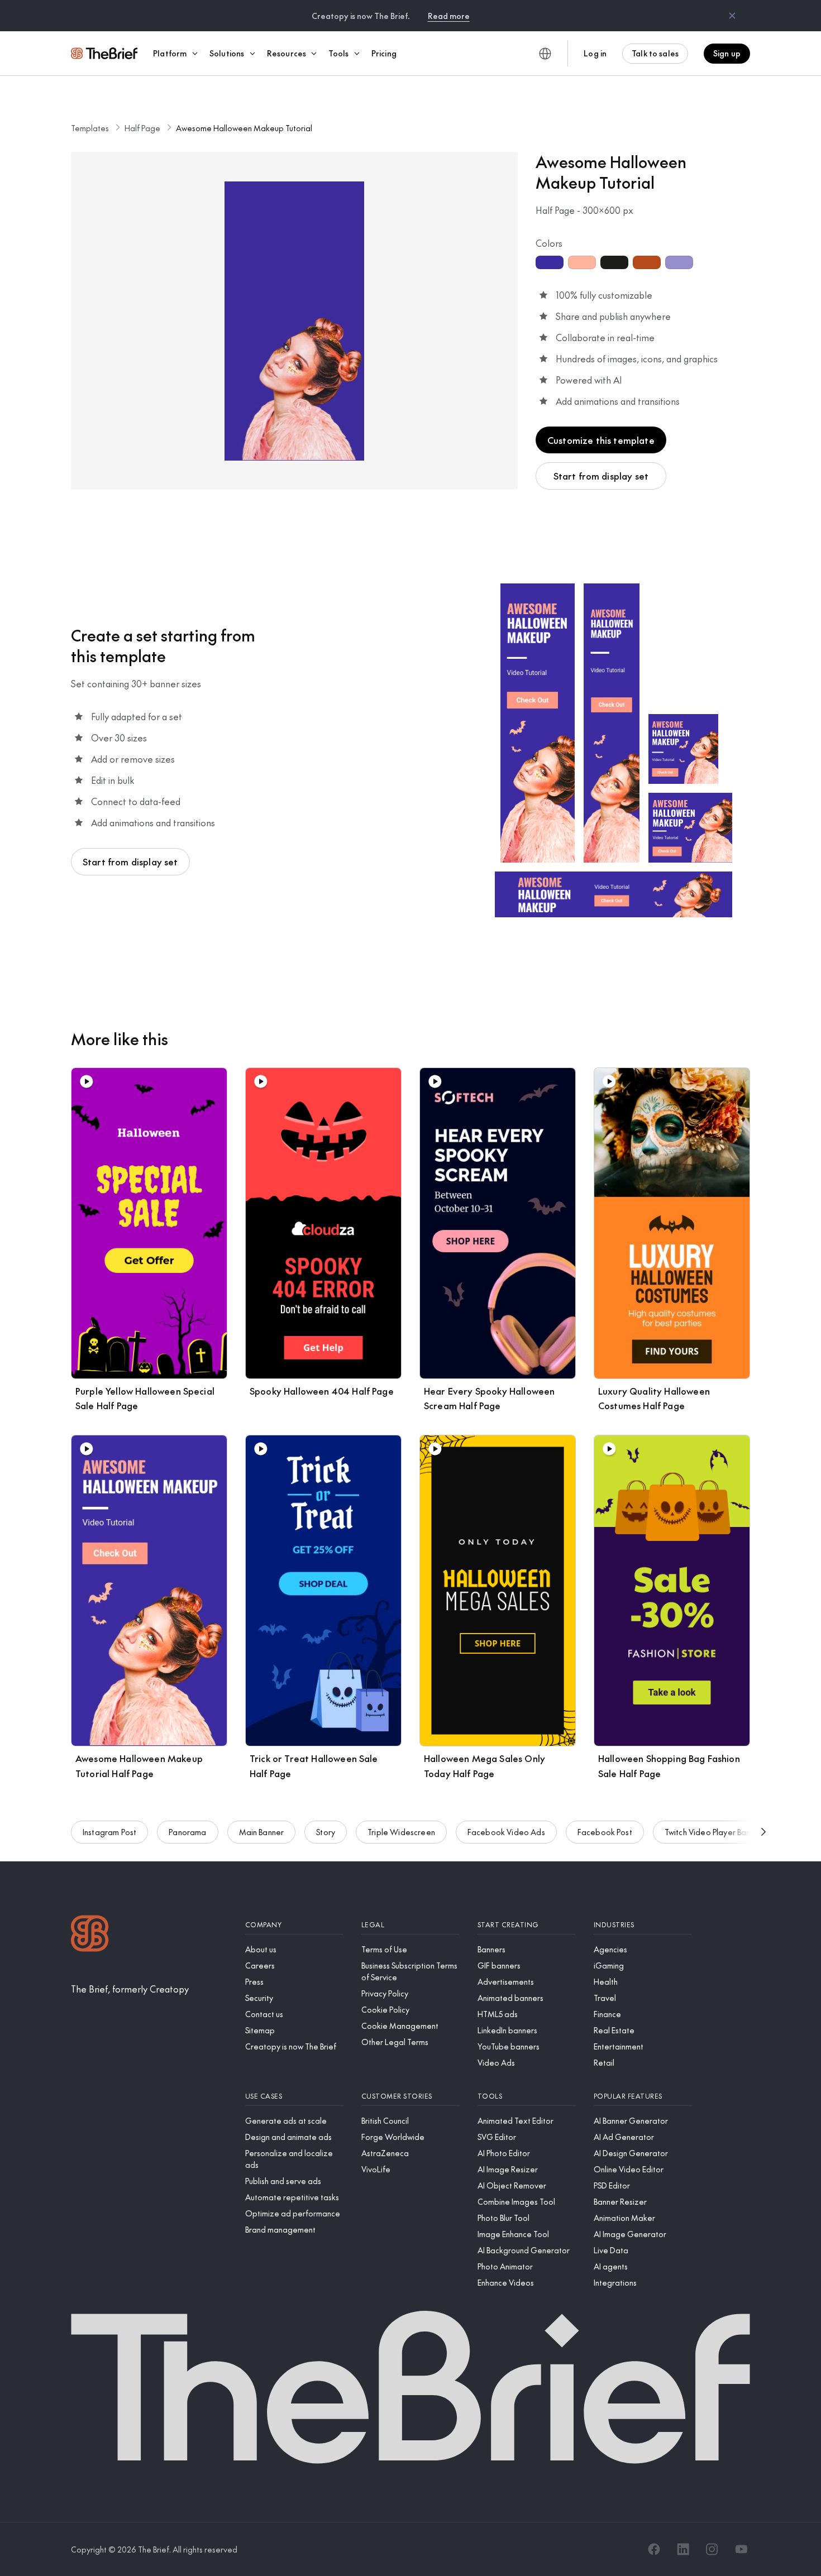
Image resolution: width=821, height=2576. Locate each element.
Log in (595, 53)
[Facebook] (654, 2549)
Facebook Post (605, 1832)
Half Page (142, 128)
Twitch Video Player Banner (713, 1832)
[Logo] (90, 1935)
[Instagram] (712, 2549)
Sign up (727, 53)
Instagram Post (109, 1832)
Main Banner (262, 1832)
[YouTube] (741, 2549)
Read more (449, 16)
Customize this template (601, 440)
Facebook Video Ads (506, 1832)
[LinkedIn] (683, 2549)
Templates (90, 128)
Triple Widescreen (401, 1832)
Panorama (187, 1832)
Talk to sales (655, 53)
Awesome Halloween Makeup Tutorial (244, 128)
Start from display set (601, 476)
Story (326, 1832)
